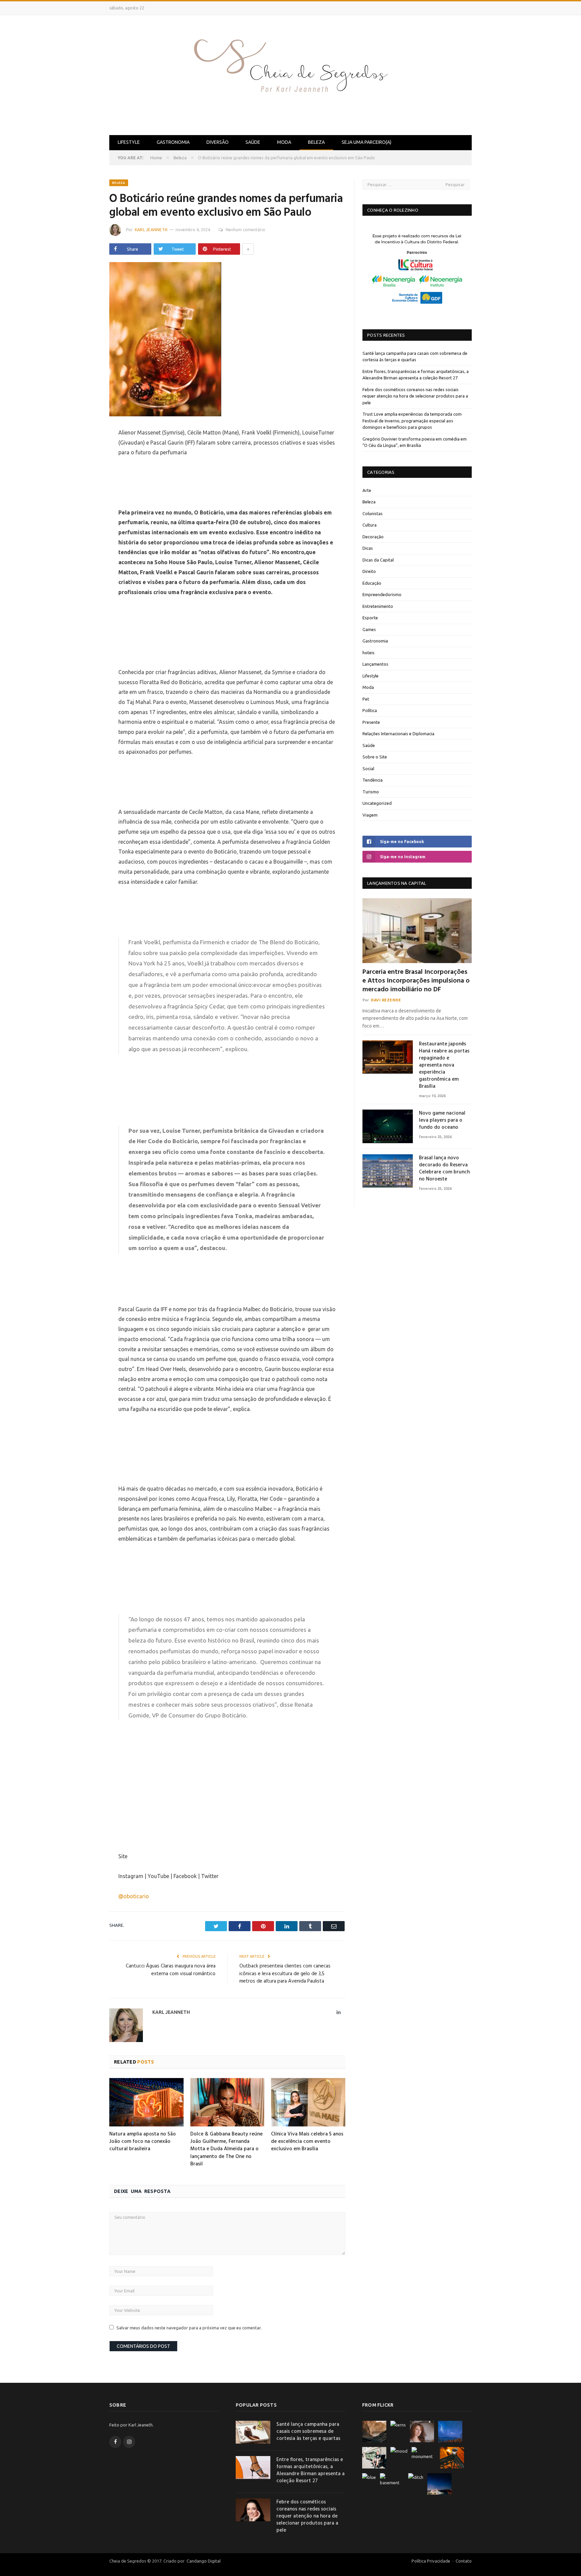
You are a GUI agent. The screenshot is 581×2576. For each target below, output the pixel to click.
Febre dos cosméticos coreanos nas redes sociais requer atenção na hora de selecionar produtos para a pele (415, 396)
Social (368, 768)
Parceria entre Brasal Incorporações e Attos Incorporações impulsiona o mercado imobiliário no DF (416, 981)
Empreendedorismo (382, 594)
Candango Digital (203, 2561)
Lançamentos (375, 664)
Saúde (253, 142)
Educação (372, 583)
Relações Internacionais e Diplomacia (398, 734)
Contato (464, 2561)
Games (369, 629)
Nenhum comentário (245, 230)
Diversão (218, 142)
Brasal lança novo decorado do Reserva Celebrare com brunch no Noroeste (444, 1169)
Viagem (370, 815)
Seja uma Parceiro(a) (366, 142)
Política (370, 710)
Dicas (368, 548)
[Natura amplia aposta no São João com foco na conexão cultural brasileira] (146, 2102)
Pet (366, 699)
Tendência (373, 780)
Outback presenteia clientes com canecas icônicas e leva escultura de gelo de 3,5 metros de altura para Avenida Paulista (285, 1974)
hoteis (369, 653)
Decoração (373, 537)
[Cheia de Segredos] (290, 74)
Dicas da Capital (378, 560)
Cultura (370, 525)
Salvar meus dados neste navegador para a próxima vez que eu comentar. (189, 2328)
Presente (371, 722)
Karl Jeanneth (151, 230)
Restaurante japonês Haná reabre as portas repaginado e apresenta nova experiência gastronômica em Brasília (444, 1065)
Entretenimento (378, 606)
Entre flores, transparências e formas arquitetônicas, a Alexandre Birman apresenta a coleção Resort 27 (311, 2470)
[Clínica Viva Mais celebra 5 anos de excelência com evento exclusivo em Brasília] (308, 2102)
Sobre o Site (375, 757)
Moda (284, 142)
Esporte (370, 618)
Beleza (316, 142)
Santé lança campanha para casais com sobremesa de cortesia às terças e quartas (308, 2432)
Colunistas (373, 513)
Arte (367, 490)
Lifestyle (129, 142)
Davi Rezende (386, 1000)
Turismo (371, 792)
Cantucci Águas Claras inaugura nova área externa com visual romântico (171, 1970)
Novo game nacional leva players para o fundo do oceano (442, 1120)
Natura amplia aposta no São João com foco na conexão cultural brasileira (143, 2142)
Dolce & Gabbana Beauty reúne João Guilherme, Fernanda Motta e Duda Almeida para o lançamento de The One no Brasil (226, 2149)
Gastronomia (173, 142)
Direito (369, 571)
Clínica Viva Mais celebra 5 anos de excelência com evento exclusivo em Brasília (307, 2142)
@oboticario (134, 1896)
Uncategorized (377, 803)
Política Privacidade (431, 2561)
